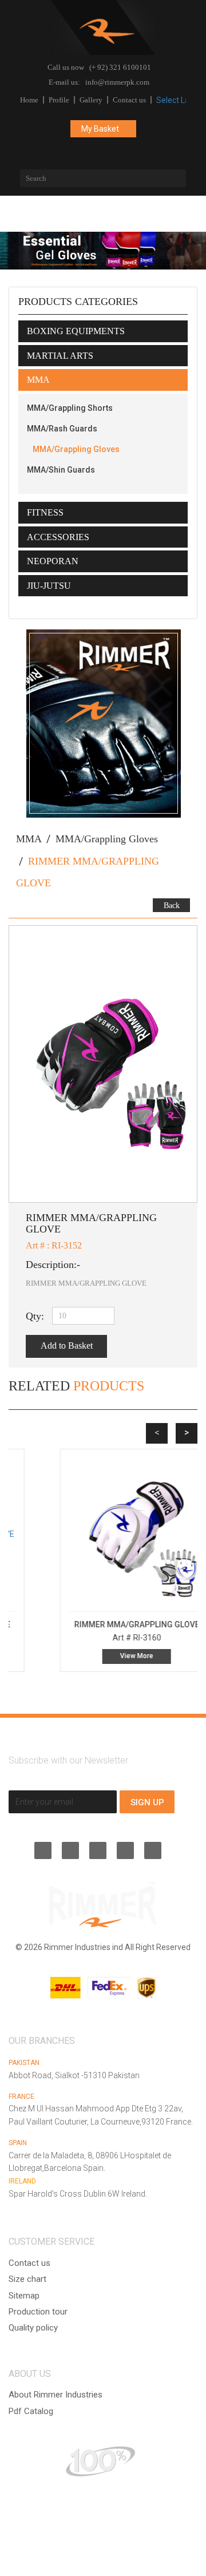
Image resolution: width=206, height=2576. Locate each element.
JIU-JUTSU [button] (49, 586)
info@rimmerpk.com (117, 82)
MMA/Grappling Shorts (70, 408)
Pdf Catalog (31, 2411)
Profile (59, 100)
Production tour (38, 2312)
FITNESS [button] (45, 512)
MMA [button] (38, 380)
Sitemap (24, 2296)
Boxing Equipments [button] (76, 331)
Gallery (91, 100)
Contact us (129, 100)
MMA (29, 839)
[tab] (103, 331)
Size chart (27, 2279)
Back (172, 905)
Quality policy (33, 2328)
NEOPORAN (53, 561)
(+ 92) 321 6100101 (120, 67)
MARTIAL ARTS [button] (60, 356)
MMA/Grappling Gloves (76, 449)
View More (103, 1656)
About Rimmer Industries (56, 2395)
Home (29, 100)
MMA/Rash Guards (62, 429)
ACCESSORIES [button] (58, 537)
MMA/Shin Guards (61, 470)
